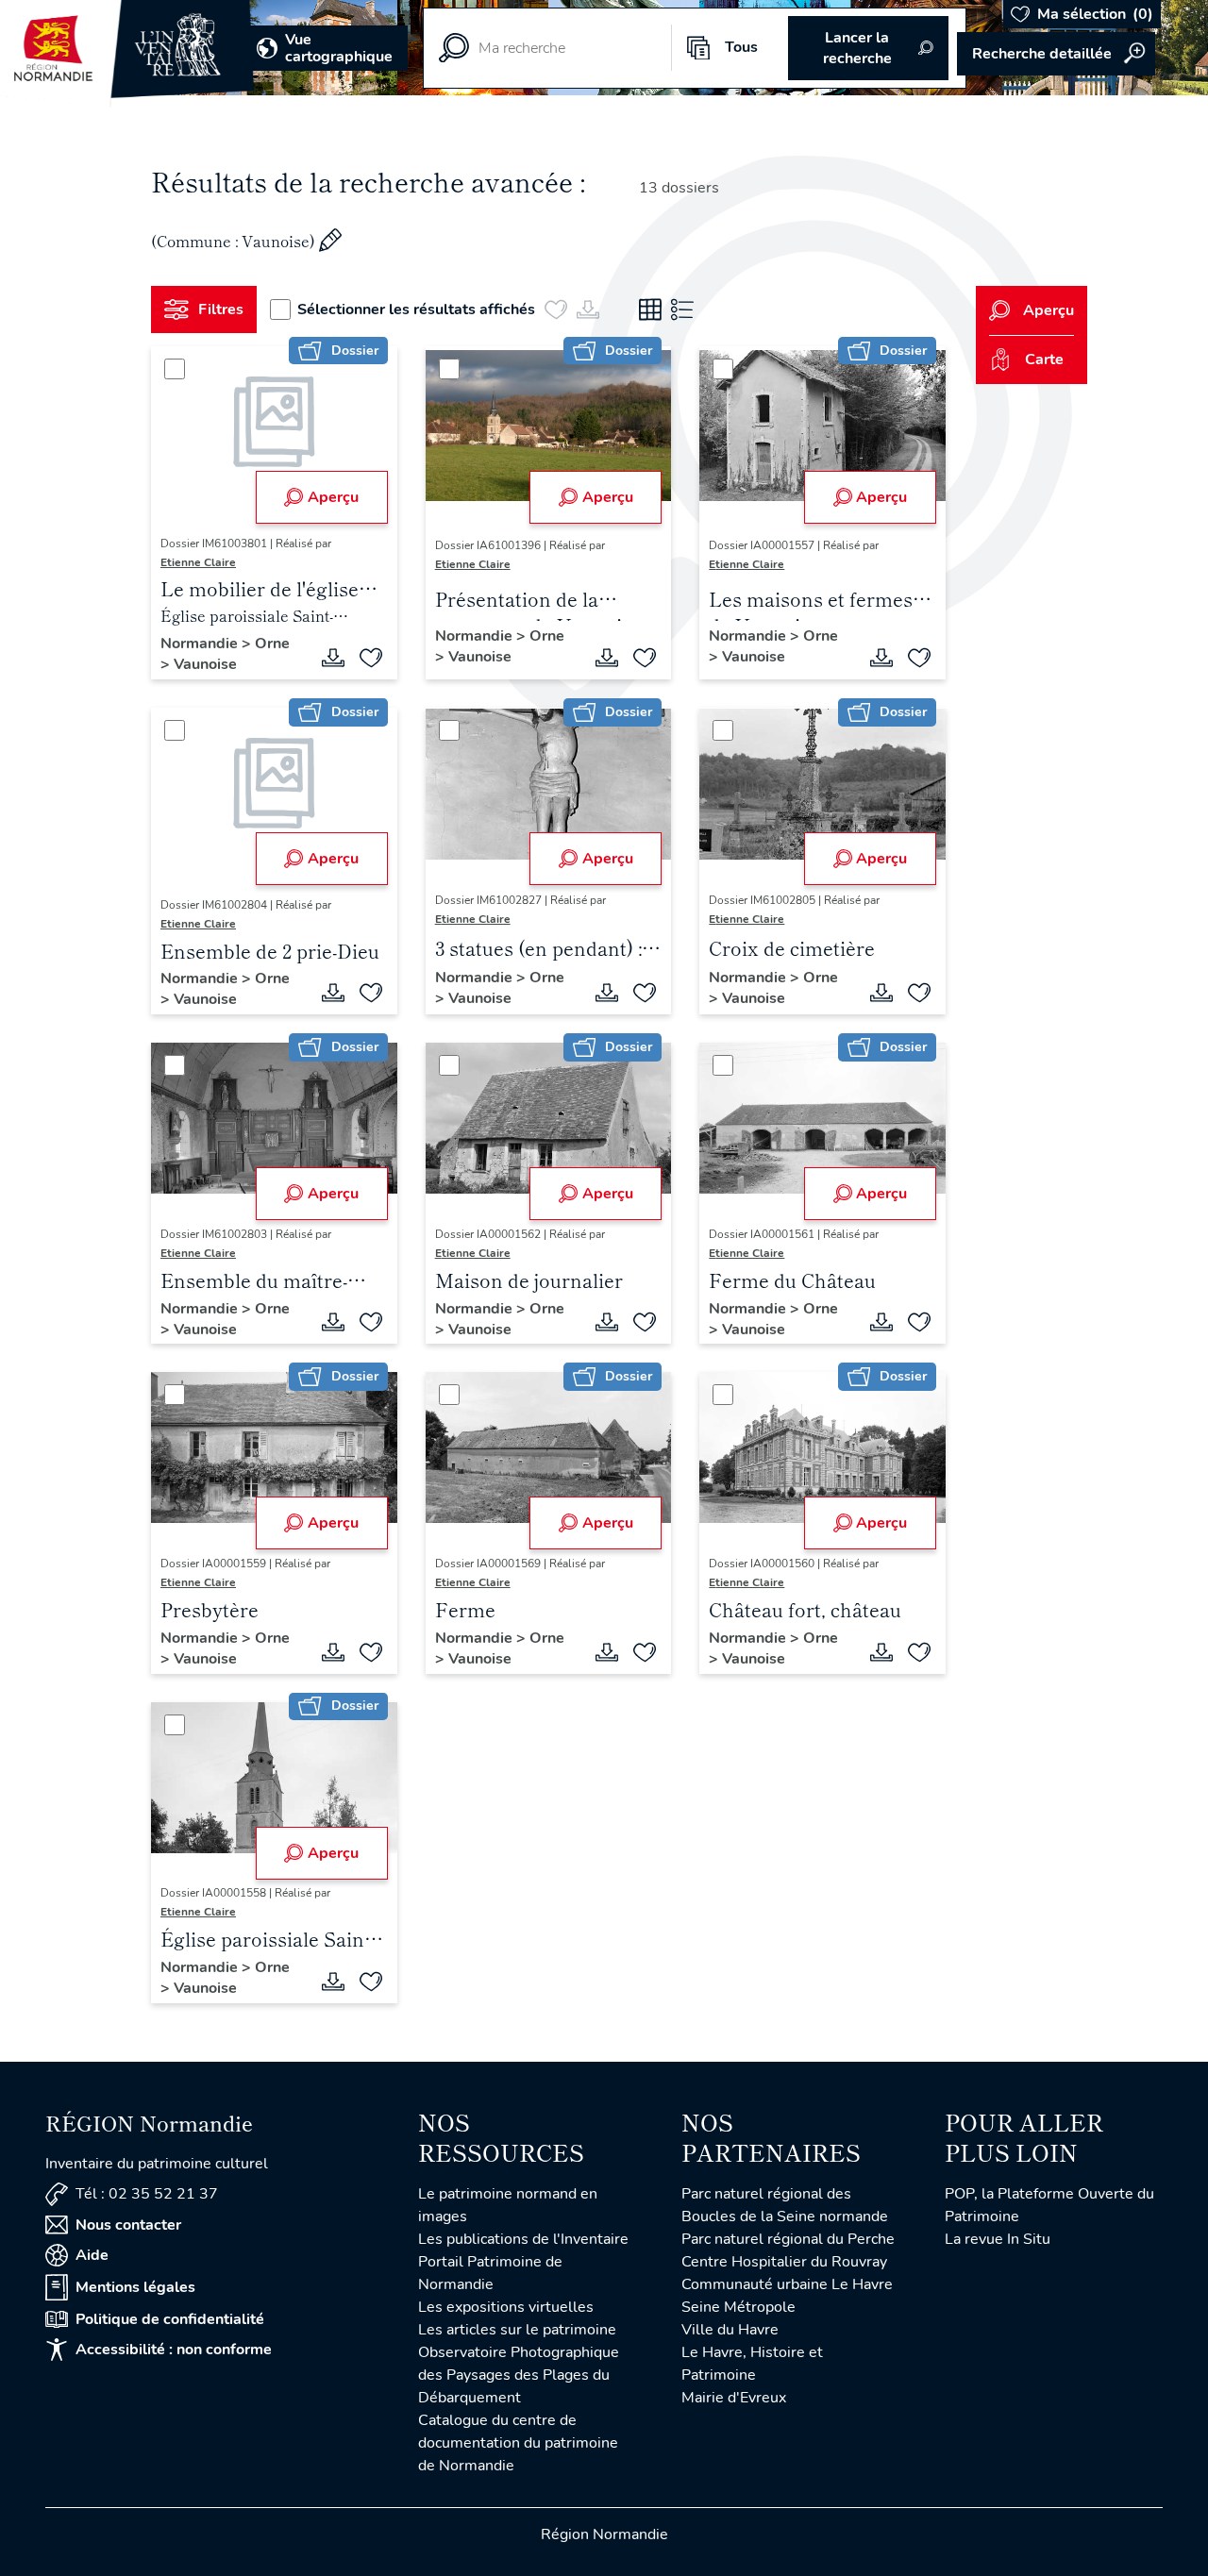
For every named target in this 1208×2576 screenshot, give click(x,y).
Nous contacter (128, 2225)
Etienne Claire (198, 562)
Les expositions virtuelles (506, 2307)
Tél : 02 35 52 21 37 (147, 2194)
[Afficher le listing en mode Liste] (682, 309)
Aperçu (333, 497)
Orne (272, 644)
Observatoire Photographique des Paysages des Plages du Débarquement (519, 2375)
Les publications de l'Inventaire (523, 2239)
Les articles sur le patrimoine (517, 2330)
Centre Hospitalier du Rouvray (784, 2262)
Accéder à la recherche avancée (1056, 54)
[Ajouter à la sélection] (371, 658)
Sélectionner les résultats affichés (416, 309)
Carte (1044, 360)
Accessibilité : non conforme (174, 2350)
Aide (92, 2255)
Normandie (201, 644)
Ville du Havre (730, 2330)
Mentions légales (135, 2287)
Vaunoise (205, 664)
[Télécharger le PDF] (333, 658)
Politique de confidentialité (170, 2319)
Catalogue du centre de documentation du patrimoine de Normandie (518, 2443)
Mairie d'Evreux (734, 2398)
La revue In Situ (998, 2239)
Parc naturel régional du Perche (788, 2239)
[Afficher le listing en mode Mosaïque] (650, 309)
